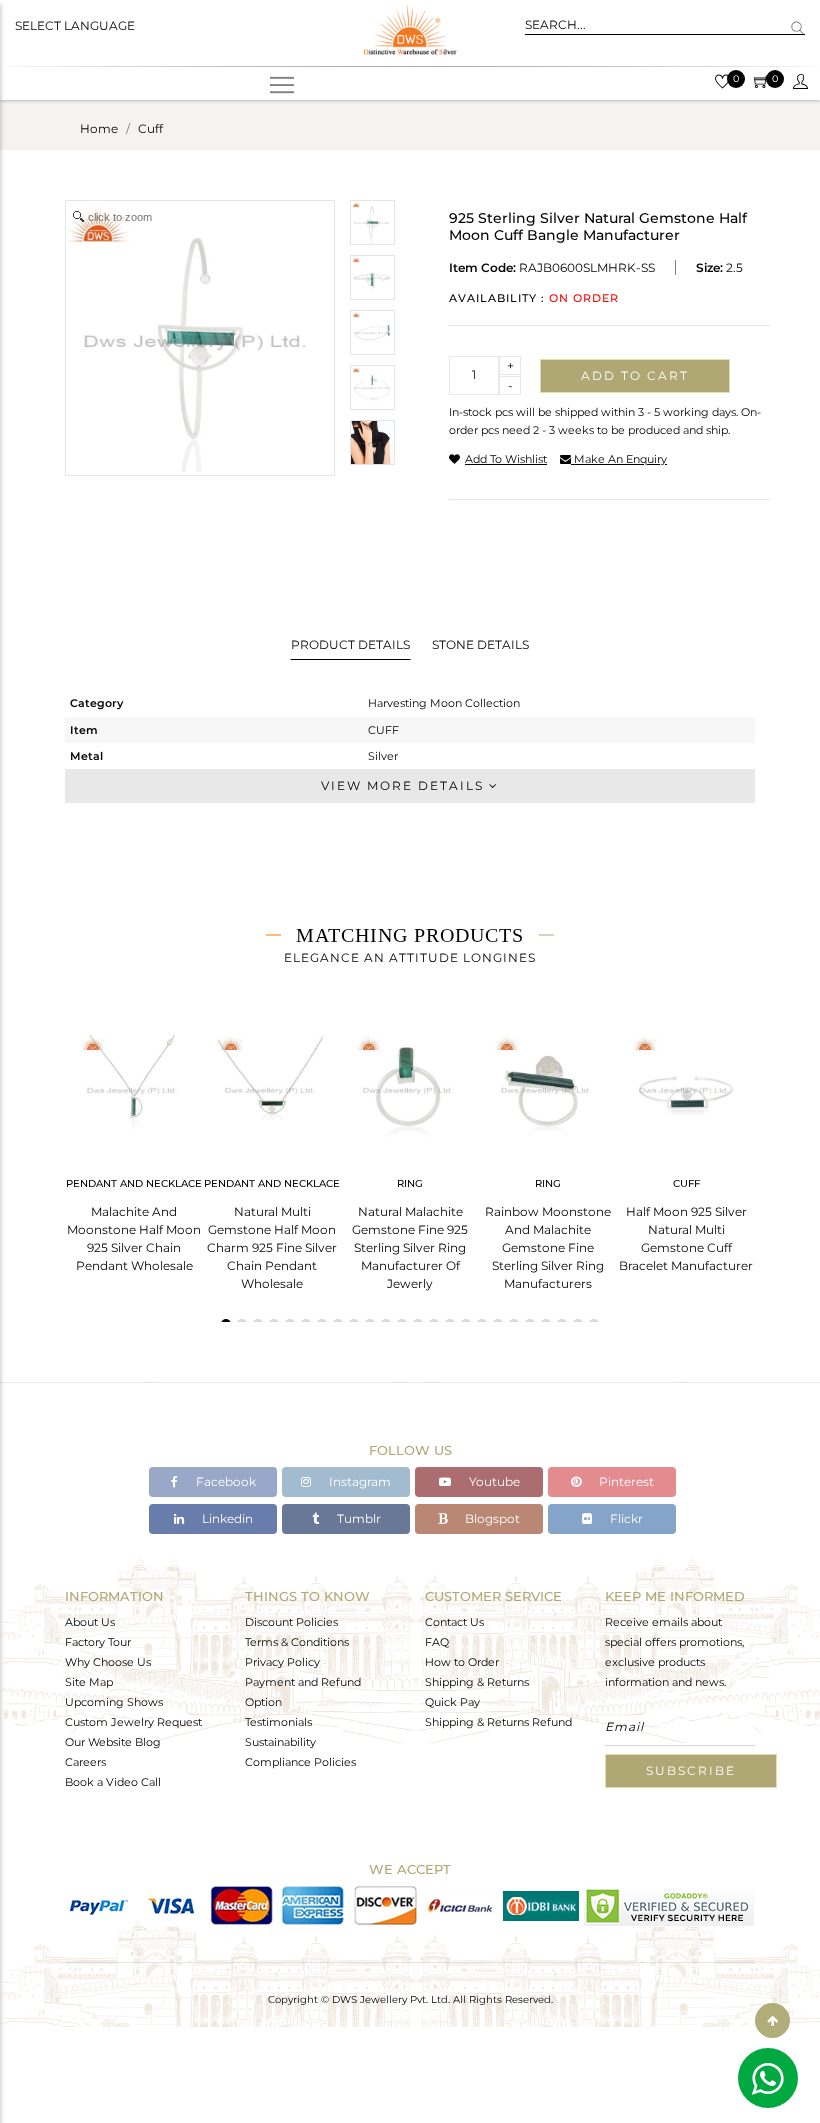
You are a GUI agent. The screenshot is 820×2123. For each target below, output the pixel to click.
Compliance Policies (300, 1762)
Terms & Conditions (297, 1642)
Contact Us (454, 1622)
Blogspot (491, 1518)
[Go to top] (772, 2020)
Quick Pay (452, 1702)
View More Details (405, 785)
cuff (150, 128)
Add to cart (635, 375)
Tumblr (357, 1518)
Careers (85, 1762)
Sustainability (280, 1742)
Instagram (358, 1481)
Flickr (625, 1518)
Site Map (89, 1682)
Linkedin (226, 1518)
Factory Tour (98, 1642)
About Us (90, 1622)
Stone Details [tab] (480, 644)
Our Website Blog (113, 1742)
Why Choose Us (108, 1662)
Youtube (493, 1481)
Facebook (224, 1481)
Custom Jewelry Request (133, 1722)
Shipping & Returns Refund (498, 1722)
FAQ (437, 1642)
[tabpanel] (134, 1147)
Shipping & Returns (477, 1682)
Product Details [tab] (350, 644)
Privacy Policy (282, 1662)
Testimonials (278, 1722)
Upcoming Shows (114, 1702)
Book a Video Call (113, 1782)
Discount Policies (291, 1622)
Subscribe (691, 1770)
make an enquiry (619, 459)
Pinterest (625, 1481)
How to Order (462, 1662)
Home (99, 128)
